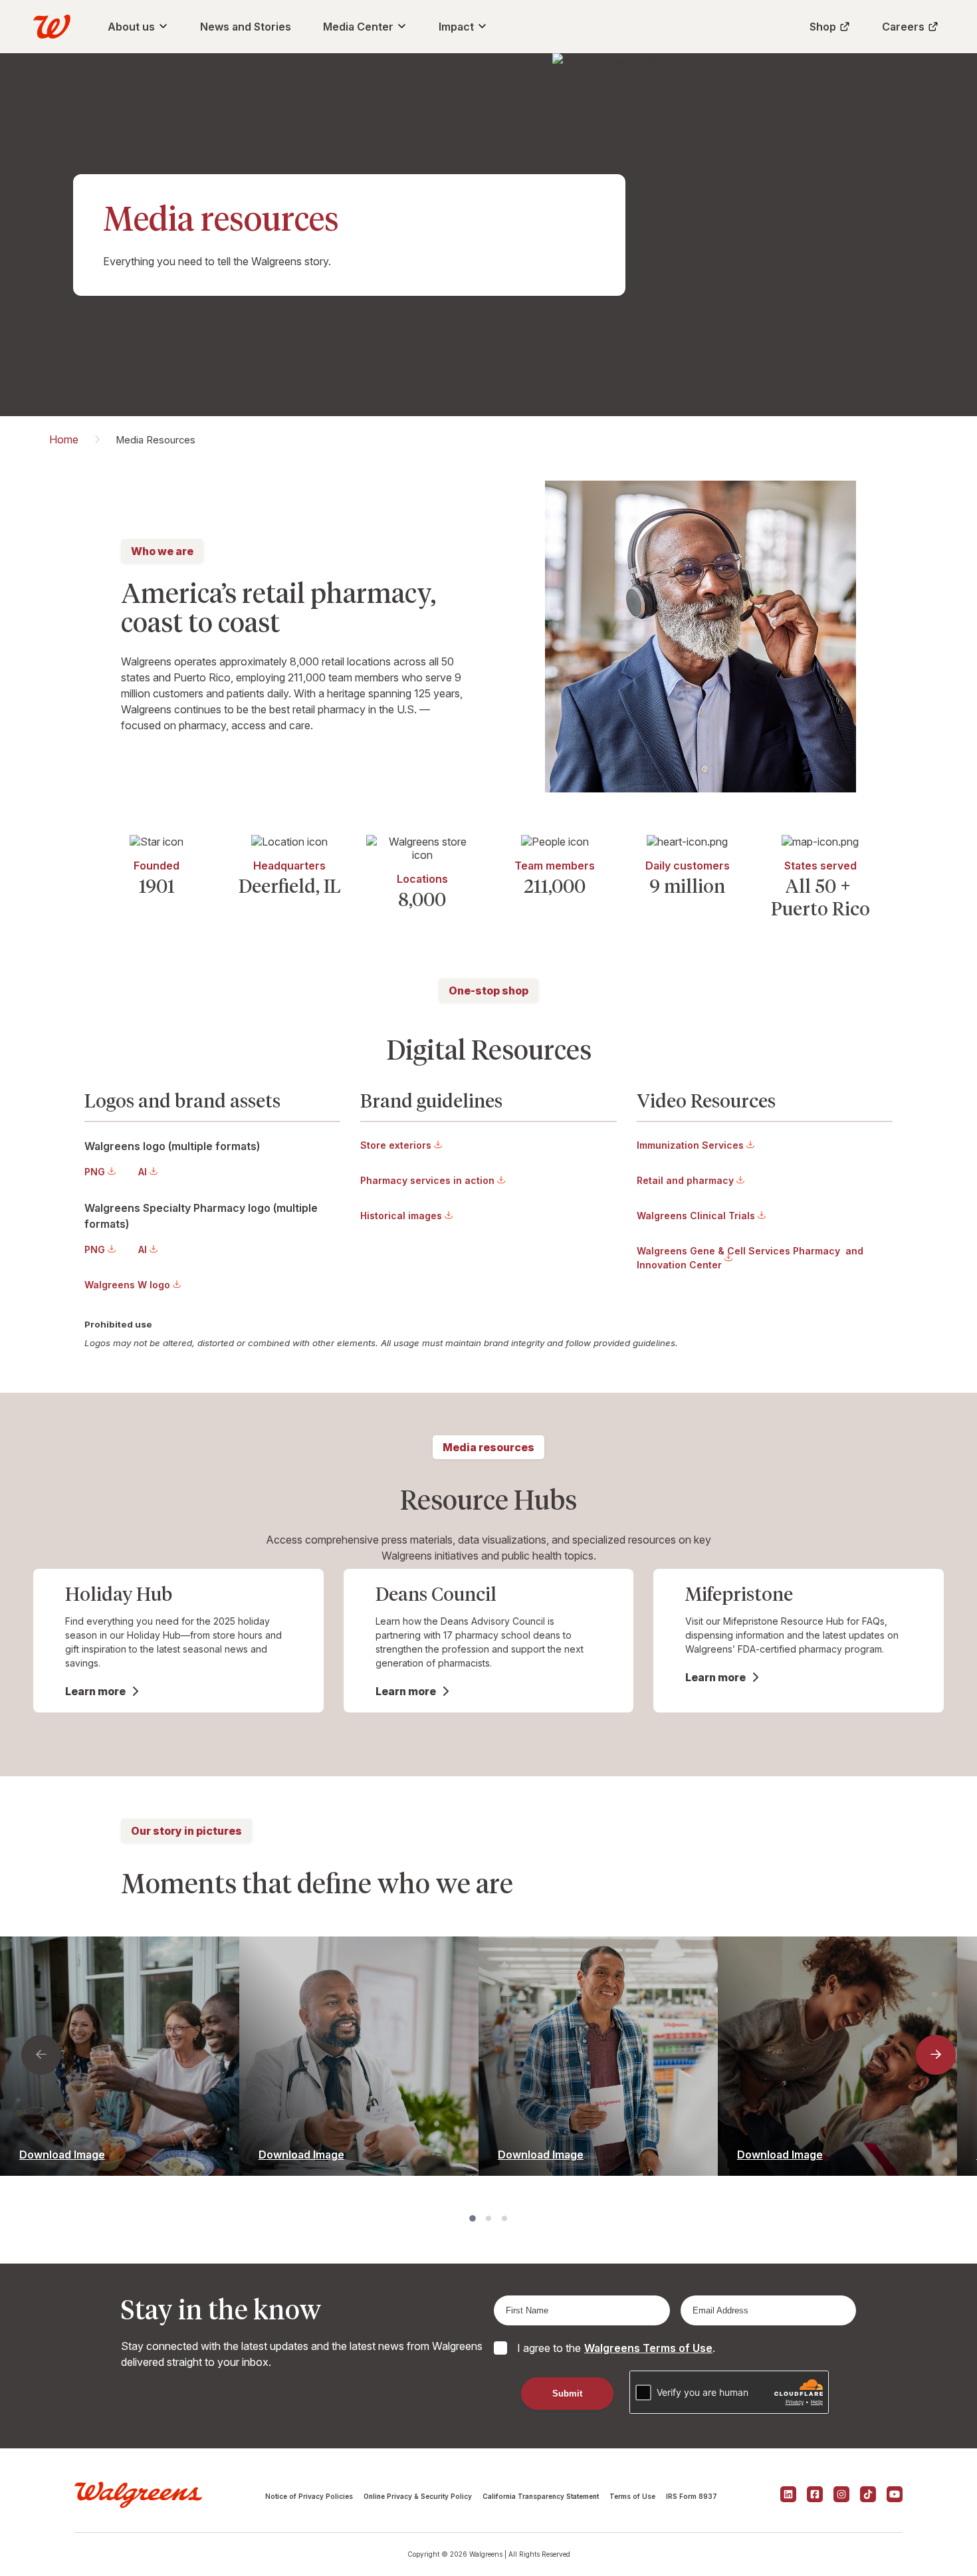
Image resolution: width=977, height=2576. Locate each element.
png (95, 1172)
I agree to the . (616, 2348)
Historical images (401, 1216)
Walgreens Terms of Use (648, 2348)
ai (143, 1172)
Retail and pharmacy (685, 1180)
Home (64, 439)
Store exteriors (396, 1145)
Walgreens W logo (127, 1285)
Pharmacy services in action (427, 1180)
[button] (41, 2055)
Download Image (62, 2155)
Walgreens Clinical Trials (696, 1216)
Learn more (95, 1691)
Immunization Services (690, 1145)
